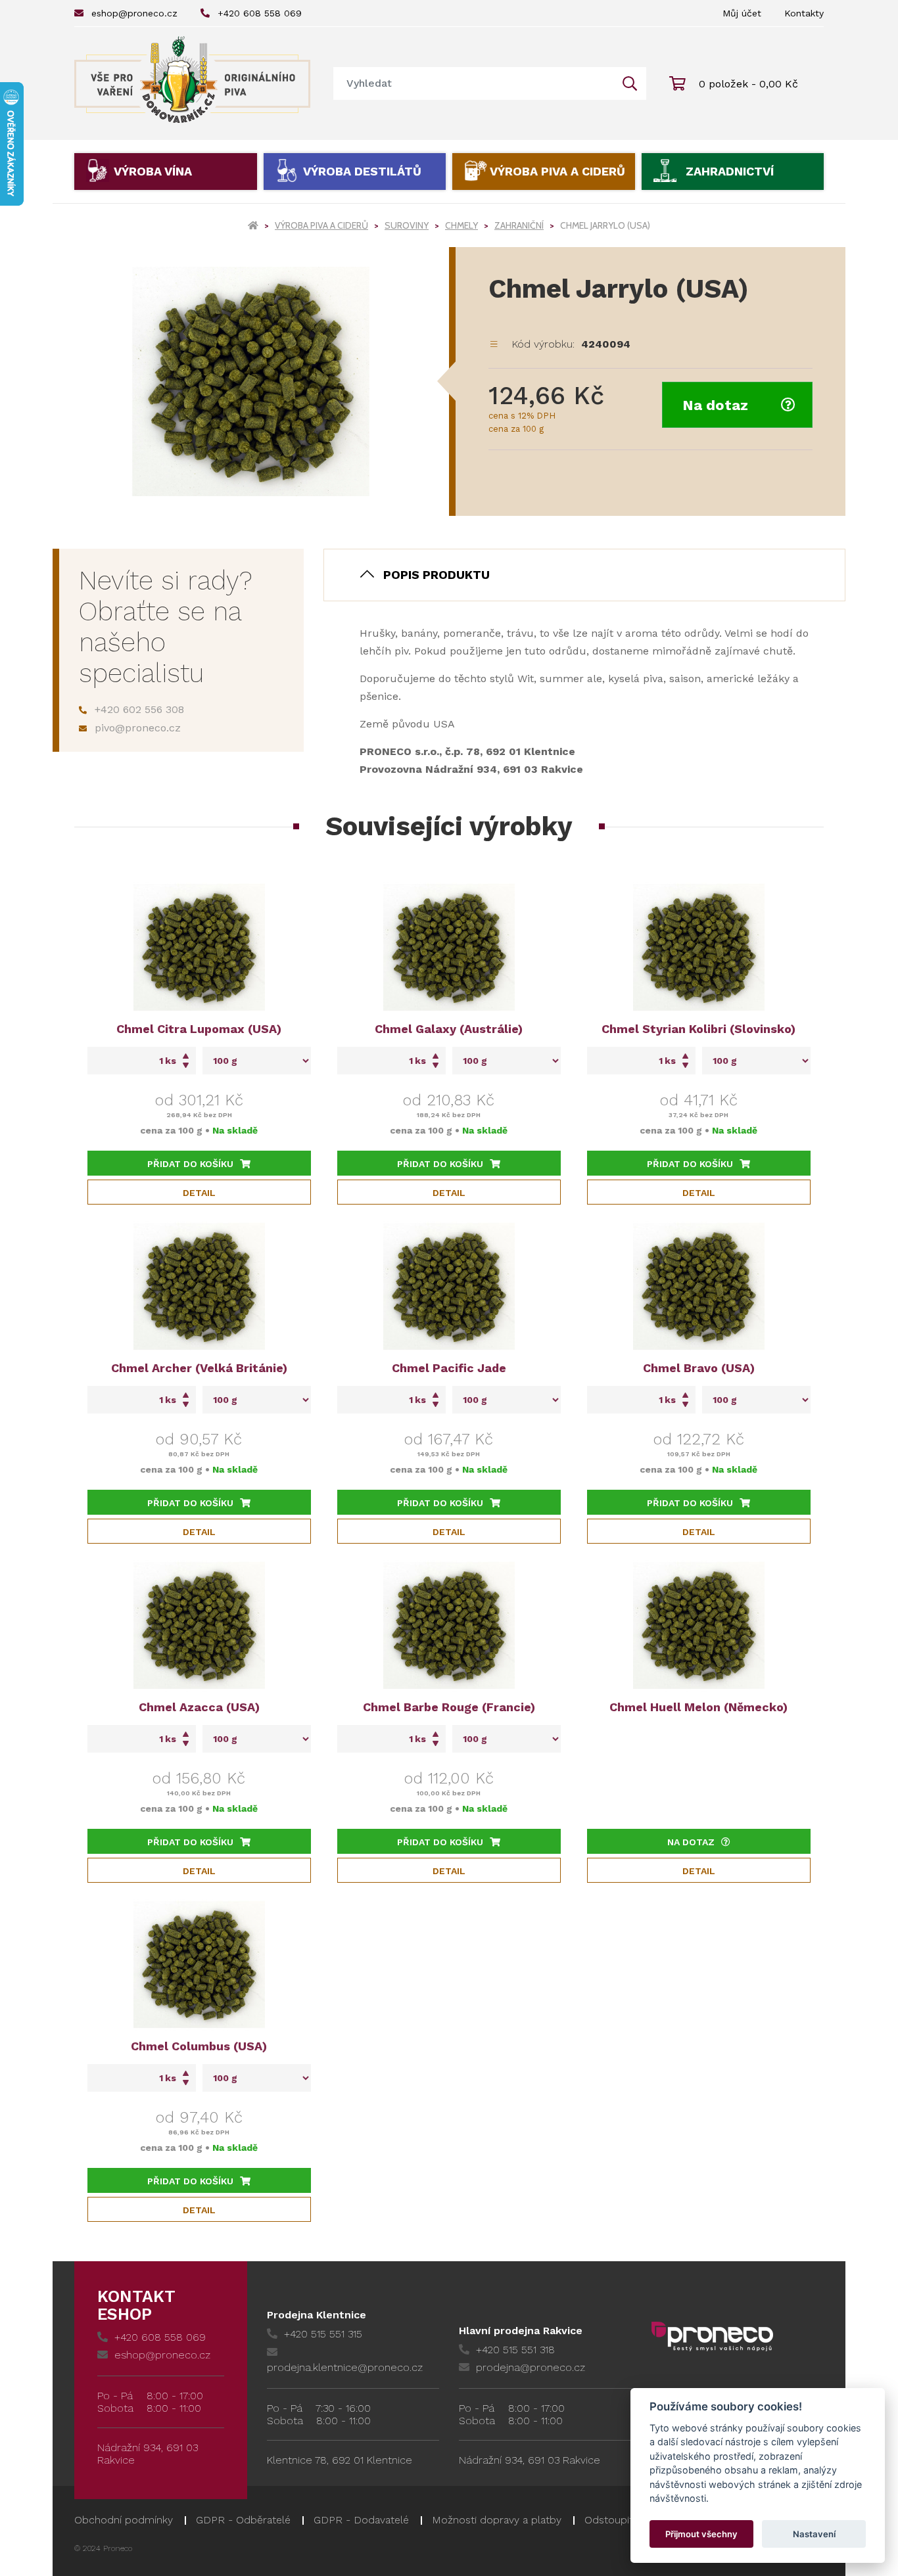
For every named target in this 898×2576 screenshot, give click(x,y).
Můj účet (742, 13)
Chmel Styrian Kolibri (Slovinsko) (698, 1029)
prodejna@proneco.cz (531, 2367)
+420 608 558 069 (260, 13)
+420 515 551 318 (515, 2350)
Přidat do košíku (190, 1164)
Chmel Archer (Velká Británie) (199, 1368)
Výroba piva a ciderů (557, 171)
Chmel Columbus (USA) (199, 2046)
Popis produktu (437, 575)
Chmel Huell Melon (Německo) (698, 1707)
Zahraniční (519, 225)
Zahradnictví (730, 171)
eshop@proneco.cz (134, 13)
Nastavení (814, 2534)
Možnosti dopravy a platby (497, 2520)
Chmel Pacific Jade (449, 1368)
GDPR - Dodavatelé (361, 2520)
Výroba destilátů (362, 171)
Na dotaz (715, 405)
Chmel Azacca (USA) (199, 1707)
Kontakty (804, 13)
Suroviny (407, 225)
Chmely (461, 225)
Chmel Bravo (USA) (699, 1368)
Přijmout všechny (701, 2534)
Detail (199, 1193)
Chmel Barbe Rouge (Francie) (449, 1707)
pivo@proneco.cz (138, 728)
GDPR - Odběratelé (243, 2520)
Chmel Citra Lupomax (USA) (199, 1029)
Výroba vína (153, 171)
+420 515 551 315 (323, 2334)
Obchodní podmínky (124, 2520)
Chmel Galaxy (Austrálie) (449, 1029)
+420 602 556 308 (139, 709)
